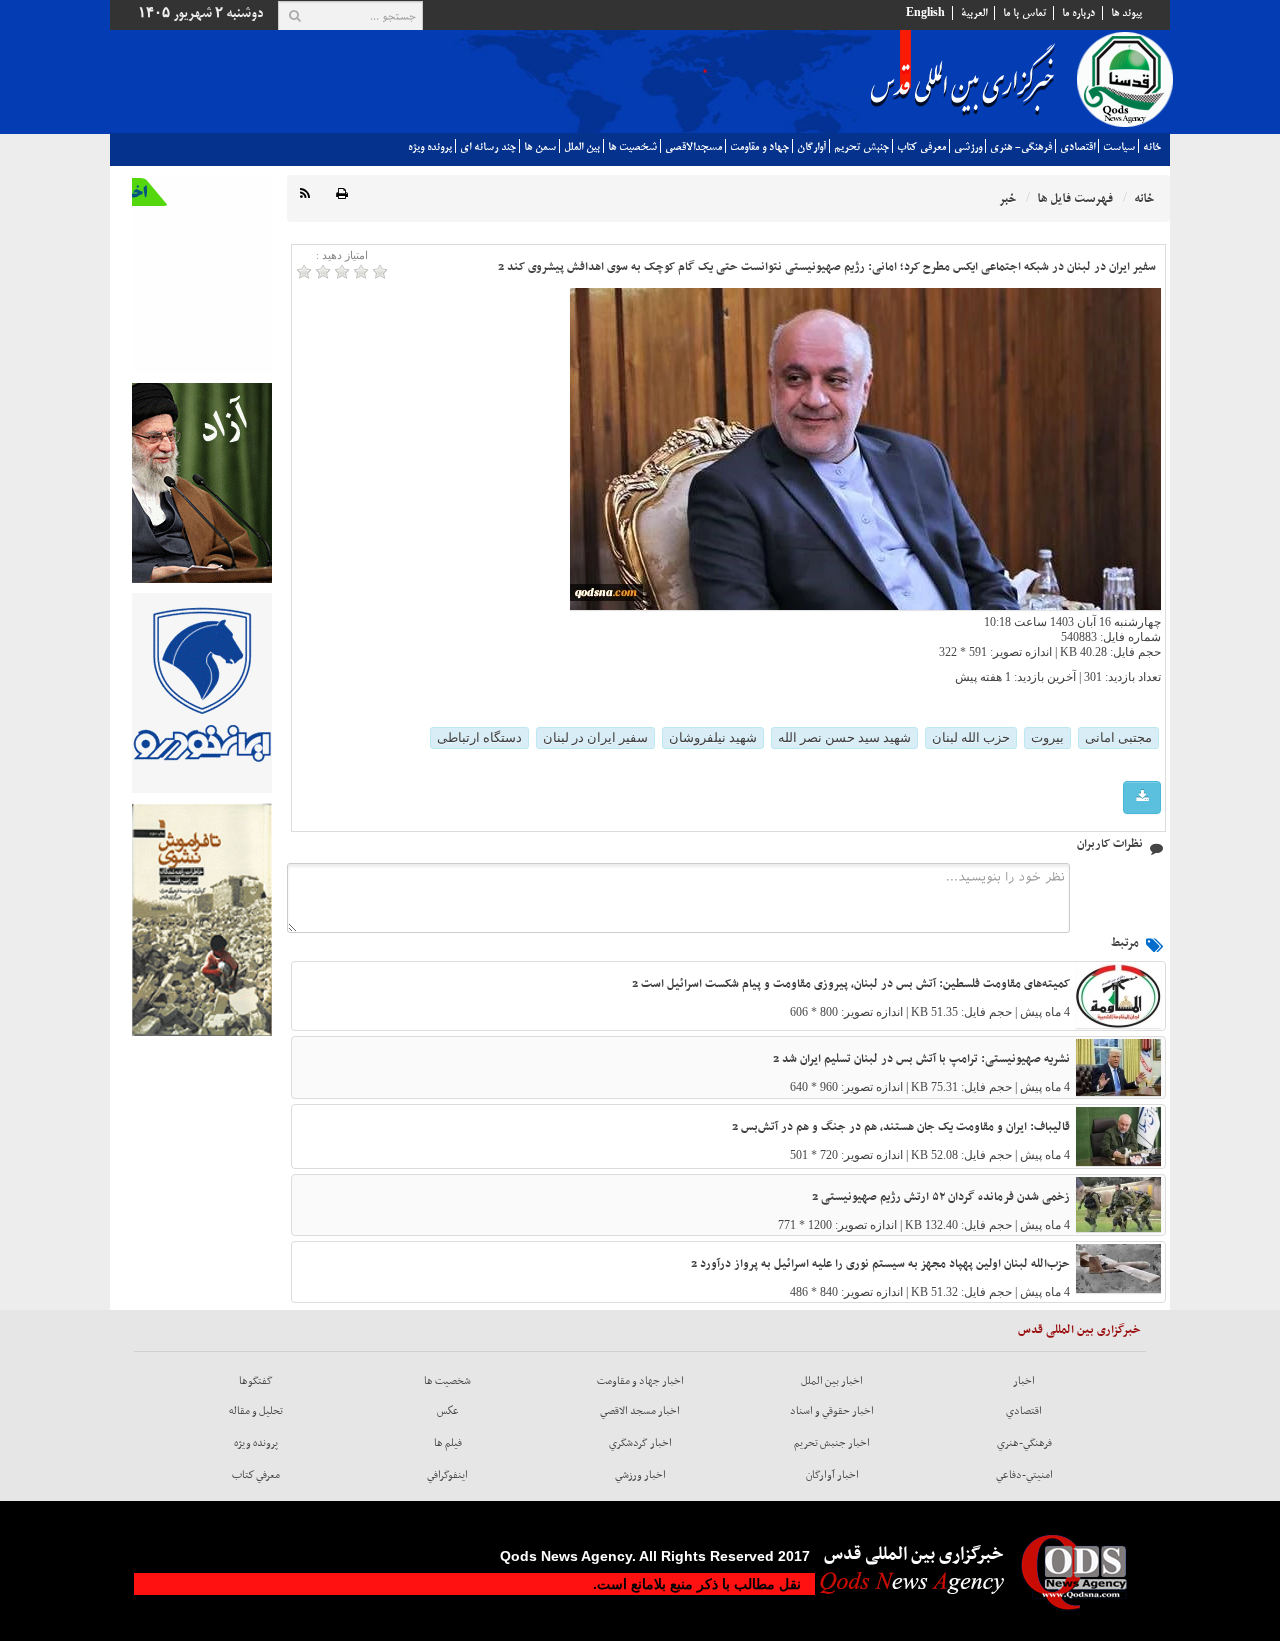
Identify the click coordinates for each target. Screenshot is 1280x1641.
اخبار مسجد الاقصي (640, 1411)
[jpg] (1142, 797)
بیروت (1047, 737)
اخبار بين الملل (832, 1381)
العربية (974, 13)
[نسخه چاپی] (342, 194)
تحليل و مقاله (256, 1411)
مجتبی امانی (1118, 737)
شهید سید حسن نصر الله (844, 737)
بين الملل (582, 147)
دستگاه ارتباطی (479, 737)
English (925, 13)
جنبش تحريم (861, 147)
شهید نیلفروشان (713, 737)
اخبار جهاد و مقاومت (640, 1381)
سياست (1119, 147)
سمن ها (540, 147)
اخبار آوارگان (832, 1475)
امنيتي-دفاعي (1024, 1475)
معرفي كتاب (921, 147)
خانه (1152, 147)
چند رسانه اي (488, 147)
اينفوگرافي (447, 1475)
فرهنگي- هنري (1021, 147)
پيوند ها (1126, 13)
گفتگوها (256, 1381)
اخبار (1024, 1381)
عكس (448, 1411)
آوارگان (811, 147)
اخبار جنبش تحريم (832, 1443)
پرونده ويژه (430, 147)
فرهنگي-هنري (1024, 1443)
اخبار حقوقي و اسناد (832, 1411)
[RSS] (305, 194)
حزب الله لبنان (971, 737)
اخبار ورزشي (640, 1475)
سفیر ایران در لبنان (595, 737)
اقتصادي (1077, 147)
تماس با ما (1024, 13)
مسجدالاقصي (693, 147)
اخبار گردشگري (640, 1443)
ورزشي (968, 147)
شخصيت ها (632, 147)
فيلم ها (448, 1443)
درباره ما (1078, 13)
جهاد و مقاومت (759, 147)
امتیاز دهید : (342, 255)
